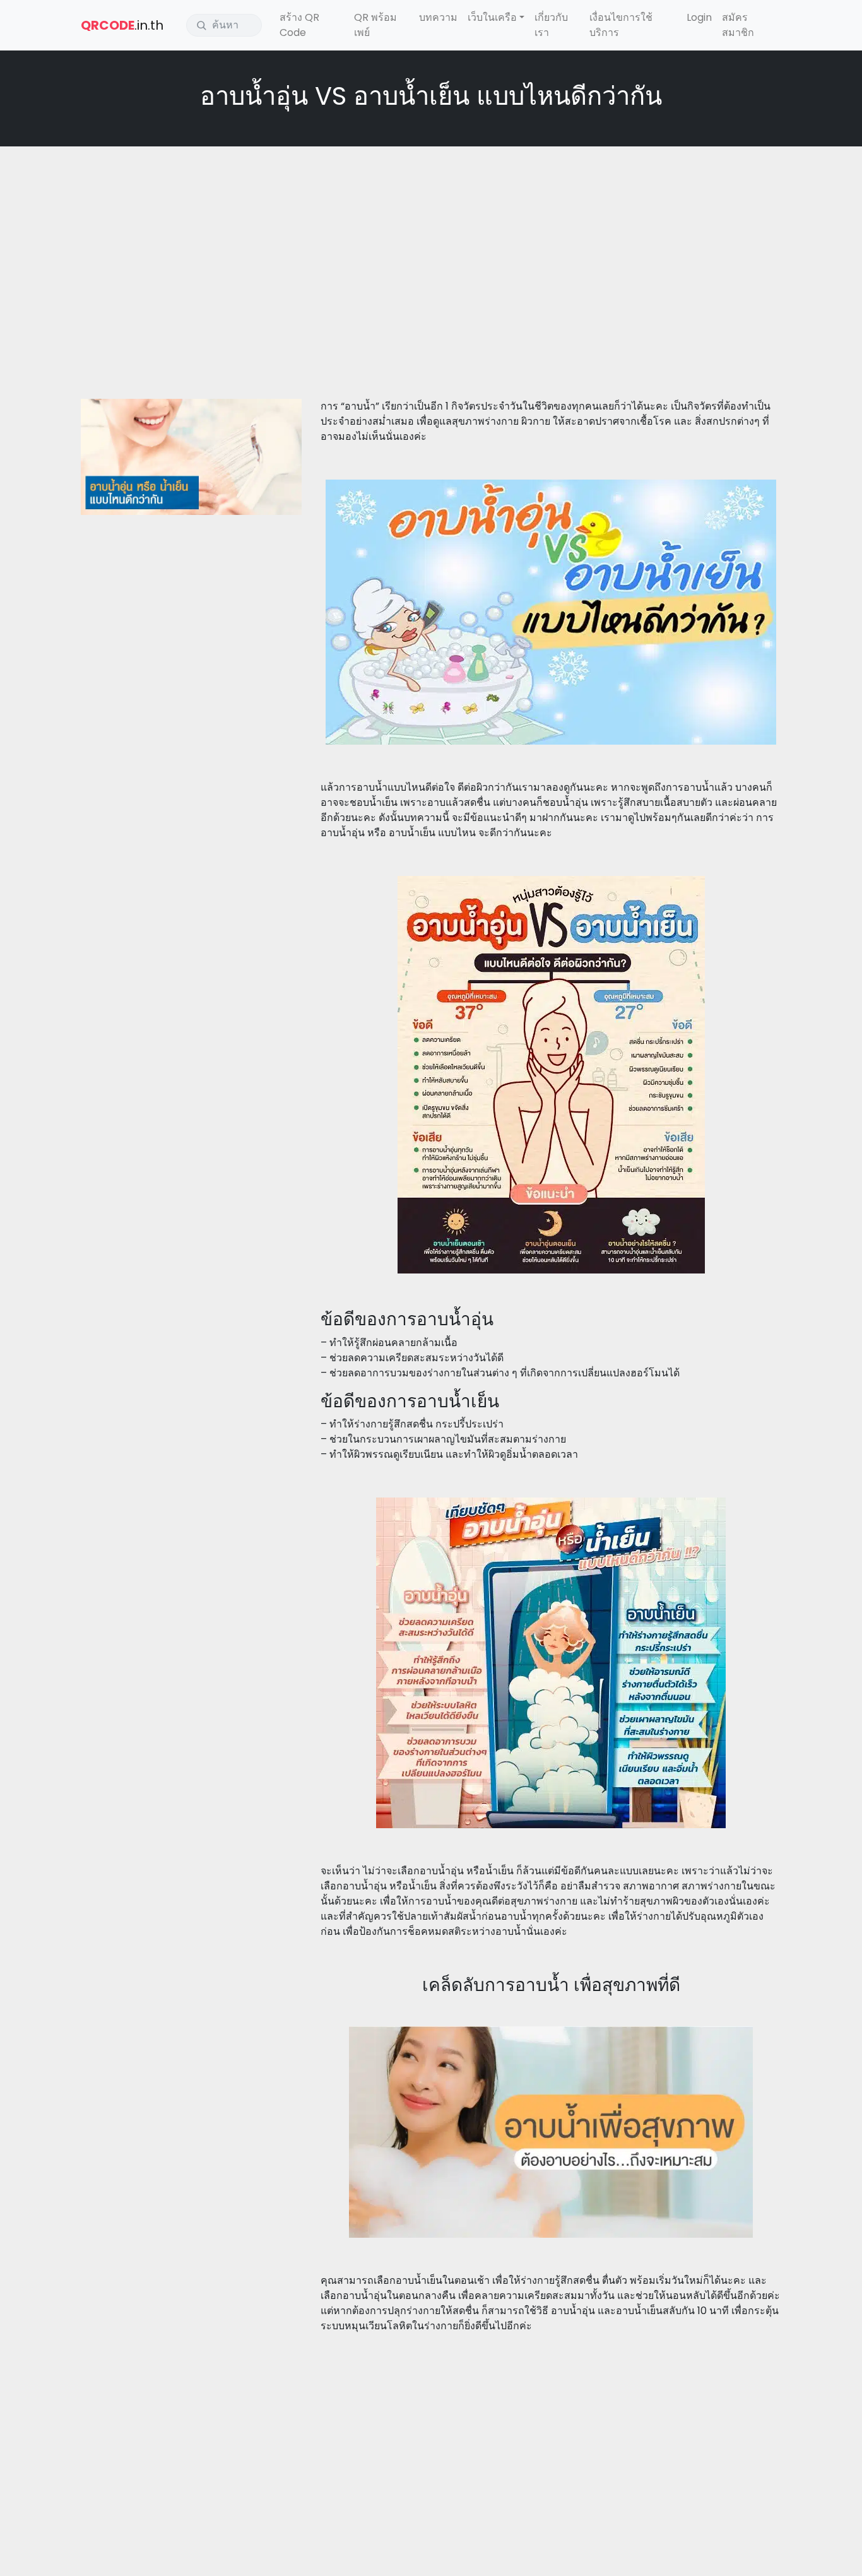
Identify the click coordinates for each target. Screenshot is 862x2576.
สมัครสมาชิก (738, 25)
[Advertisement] (431, 247)
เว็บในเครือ (492, 17)
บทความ (438, 17)
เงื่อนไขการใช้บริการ (621, 25)
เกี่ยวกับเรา (551, 25)
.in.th (122, 25)
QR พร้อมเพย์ (375, 25)
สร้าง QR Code (299, 25)
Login (699, 17)
